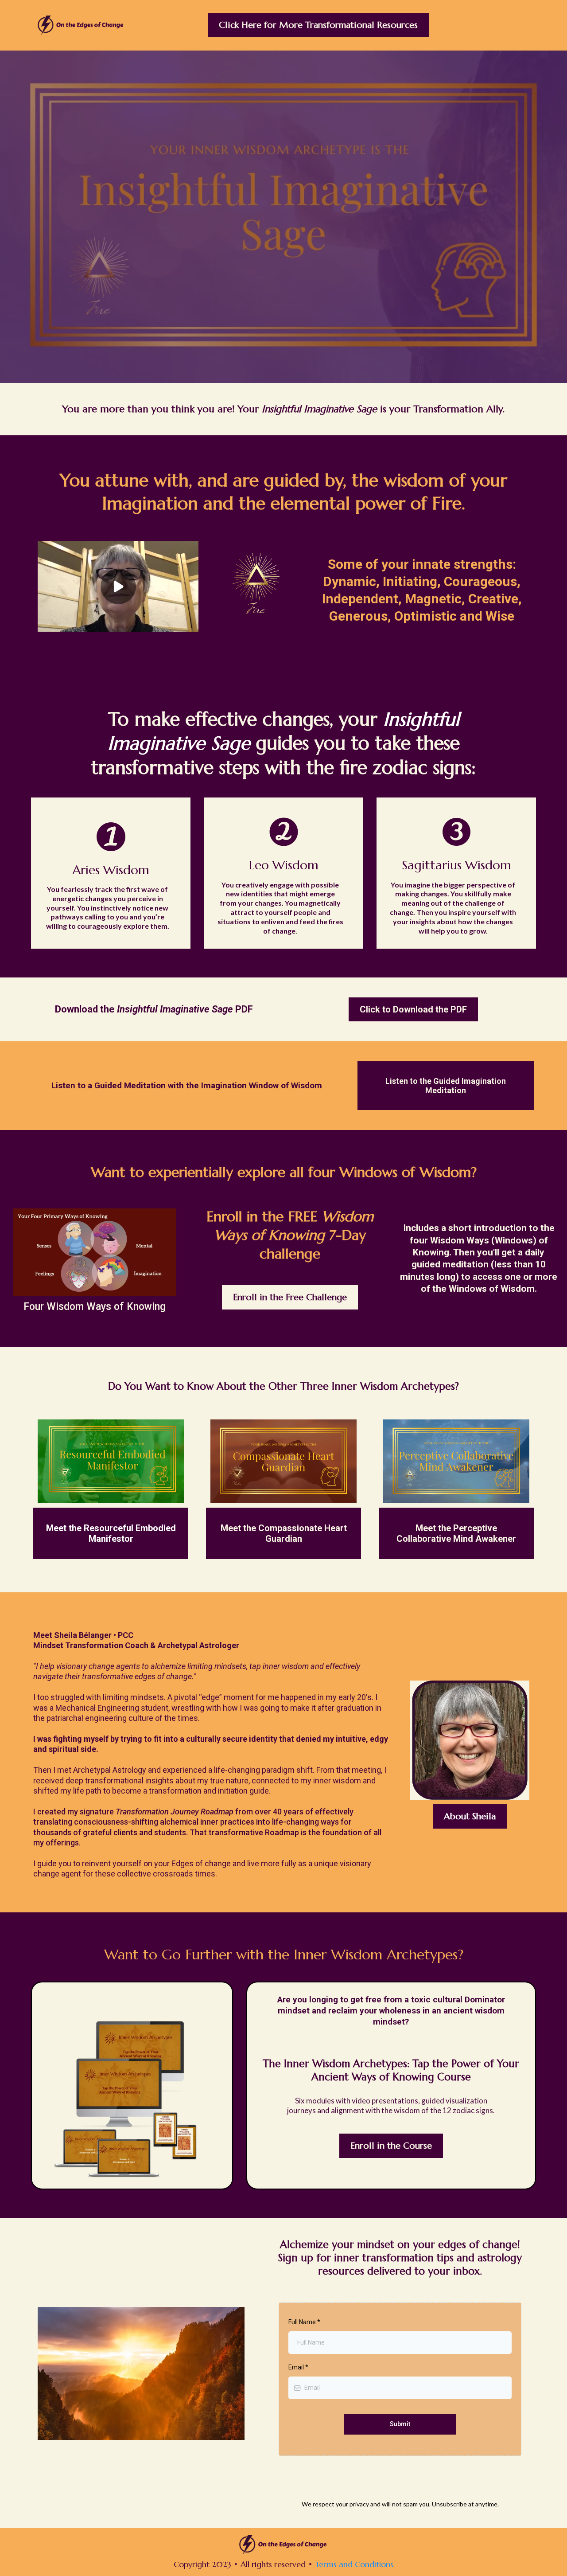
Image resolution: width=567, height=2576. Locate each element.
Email (298, 2367)
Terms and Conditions (354, 2564)
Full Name (304, 2322)
